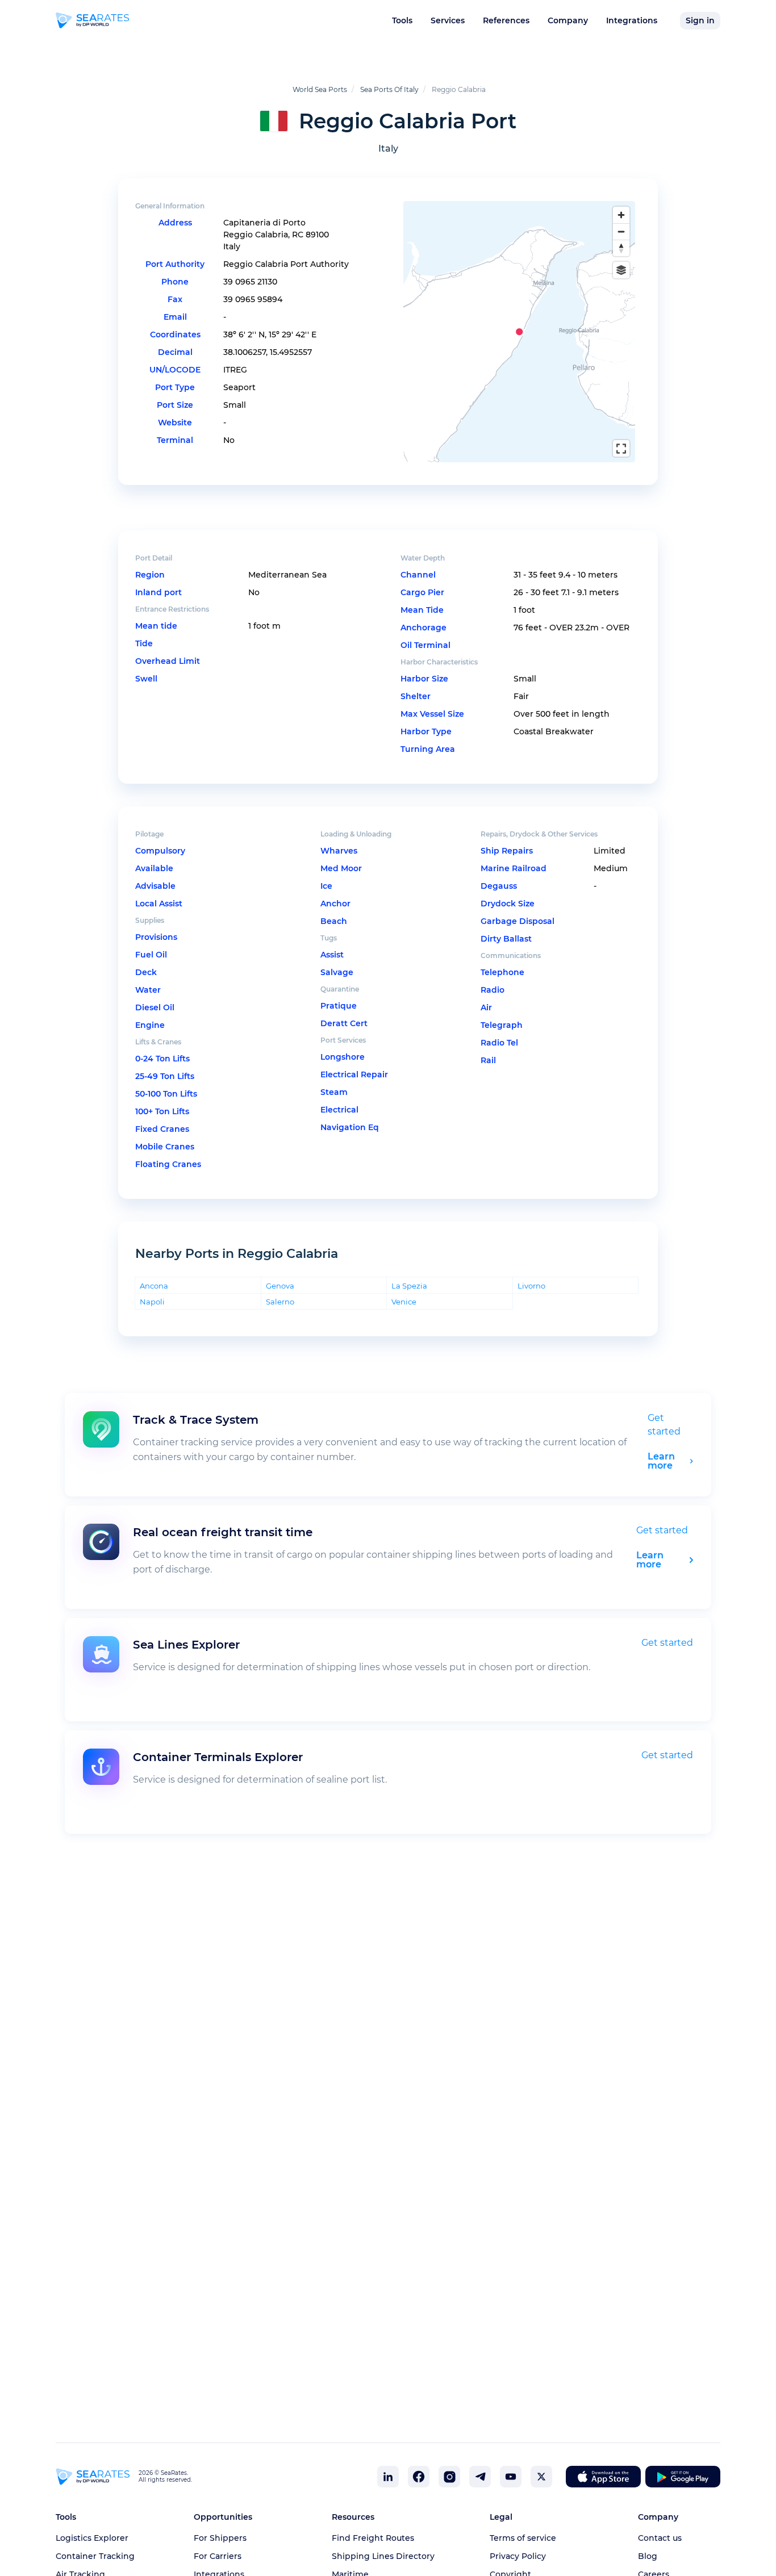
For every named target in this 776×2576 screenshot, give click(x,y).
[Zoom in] (621, 215)
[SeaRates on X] (541, 2477)
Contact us (660, 2538)
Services (448, 20)
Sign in (700, 20)
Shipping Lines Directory (383, 2556)
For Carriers (218, 2556)
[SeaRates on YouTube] (511, 2477)
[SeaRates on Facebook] (419, 2477)
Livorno (531, 1285)
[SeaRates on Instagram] (449, 2477)
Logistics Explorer (92, 2538)
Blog (648, 2556)
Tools (402, 20)
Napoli (152, 1301)
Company (568, 20)
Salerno (280, 1301)
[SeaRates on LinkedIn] (388, 2477)
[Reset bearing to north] (621, 248)
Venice (404, 1301)
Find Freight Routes (373, 2538)
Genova (280, 1285)
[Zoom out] (621, 231)
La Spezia (409, 1285)
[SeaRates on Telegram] (480, 2477)
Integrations (632, 20)
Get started (662, 1530)
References (506, 20)
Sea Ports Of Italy (389, 89)
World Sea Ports (320, 89)
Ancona (154, 1285)
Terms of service (523, 2538)
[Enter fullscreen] (621, 448)
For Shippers (220, 2538)
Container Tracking (95, 2556)
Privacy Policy (518, 2556)
